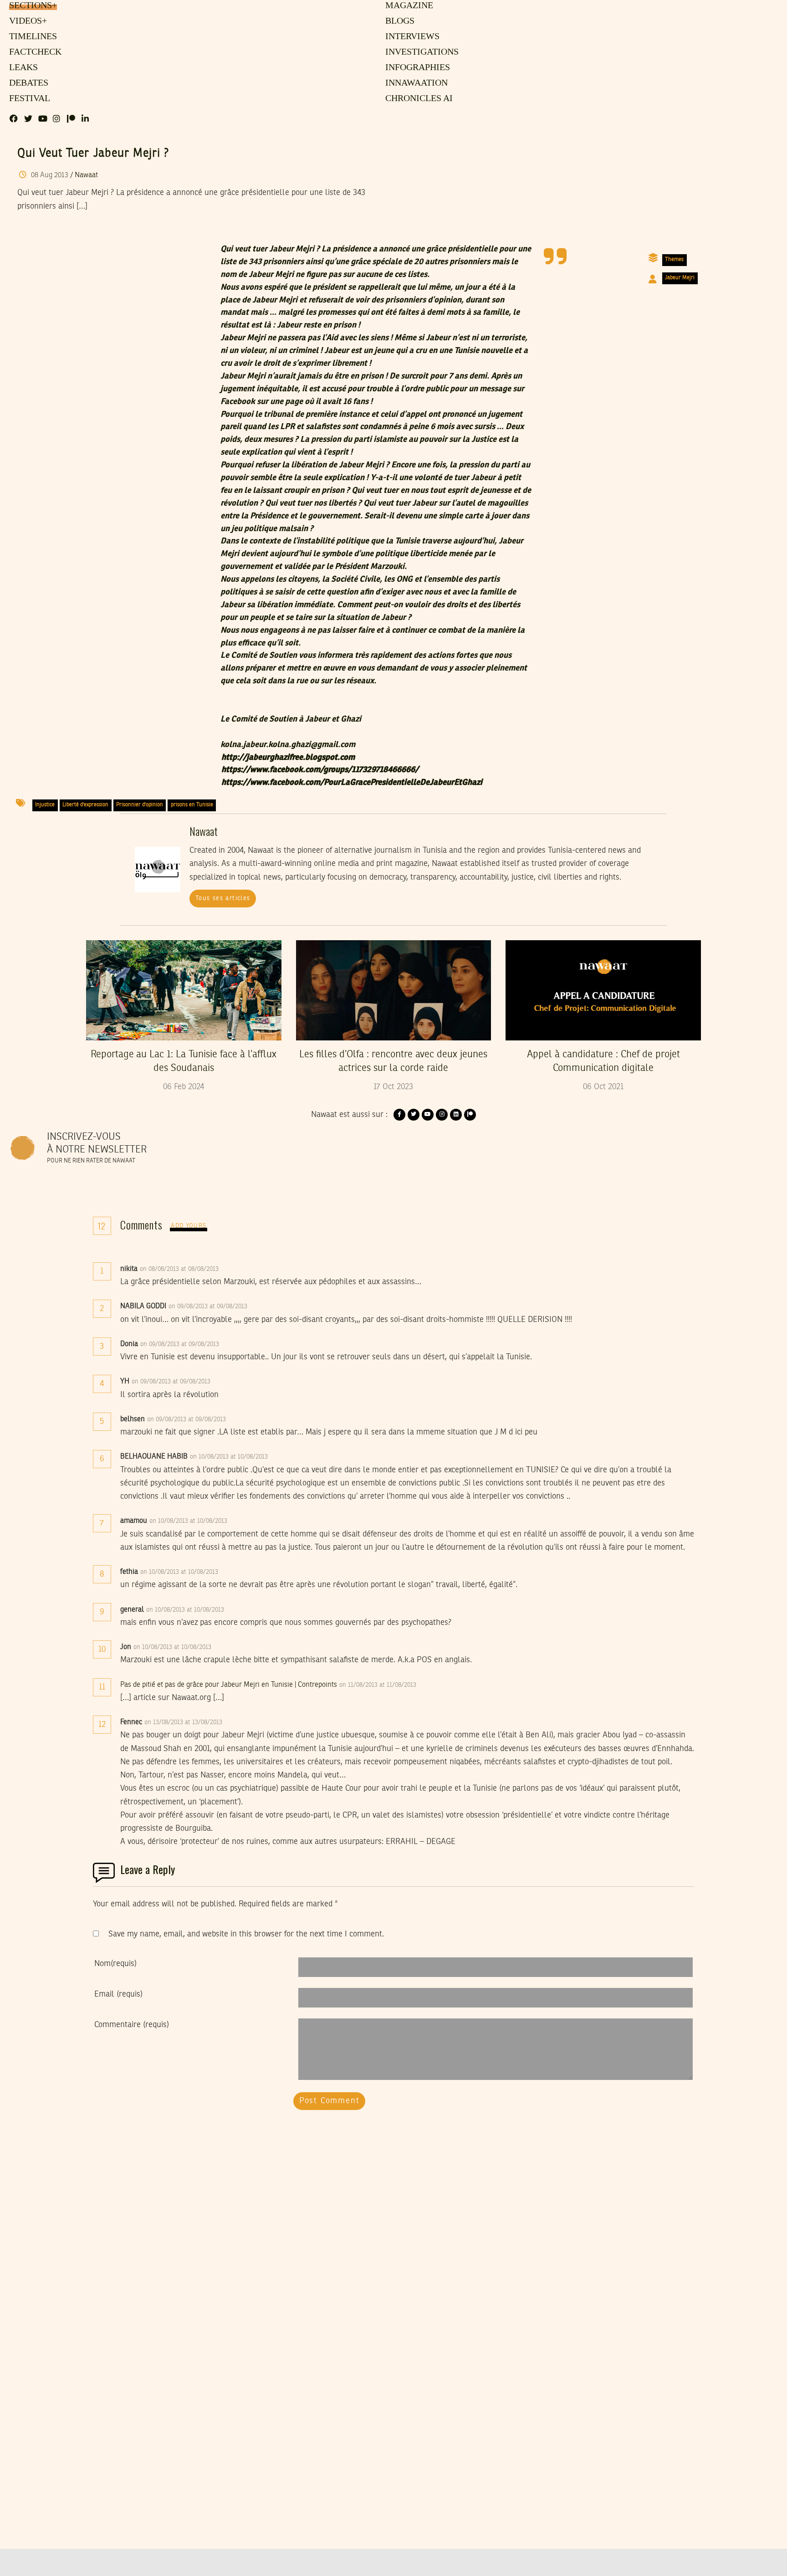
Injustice (45, 805)
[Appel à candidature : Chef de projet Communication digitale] (603, 990)
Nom (115, 1964)
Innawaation (415, 83)
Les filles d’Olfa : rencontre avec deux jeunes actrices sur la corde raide (393, 1061)
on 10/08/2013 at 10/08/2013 (230, 1457)
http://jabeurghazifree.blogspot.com (288, 758)
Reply (241, 1269)
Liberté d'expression (85, 805)
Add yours (189, 1226)
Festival (28, 99)
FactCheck (33, 52)
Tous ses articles (223, 898)
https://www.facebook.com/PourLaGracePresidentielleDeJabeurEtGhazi (352, 783)
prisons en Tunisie (192, 805)
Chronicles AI (418, 99)
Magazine (408, 6)
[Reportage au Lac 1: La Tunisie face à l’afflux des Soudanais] (184, 990)
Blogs (399, 21)
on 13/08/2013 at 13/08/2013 (184, 1722)
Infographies (417, 68)
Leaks (22, 68)
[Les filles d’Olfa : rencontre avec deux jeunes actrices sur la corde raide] (394, 990)
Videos (27, 21)
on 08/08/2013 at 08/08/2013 (180, 1269)
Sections (32, 6)
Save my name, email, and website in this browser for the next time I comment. (246, 1934)
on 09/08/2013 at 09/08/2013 (209, 1306)
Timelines (31, 37)
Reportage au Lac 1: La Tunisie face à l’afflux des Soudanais (184, 1061)
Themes (674, 260)
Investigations (420, 52)
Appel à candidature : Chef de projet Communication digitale (603, 1061)
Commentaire (132, 2025)
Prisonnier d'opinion (140, 805)
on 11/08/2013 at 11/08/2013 (379, 1685)
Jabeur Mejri (680, 278)
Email (118, 1994)
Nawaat (86, 175)
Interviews (412, 37)
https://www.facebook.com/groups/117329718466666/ (320, 770)
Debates (27, 83)
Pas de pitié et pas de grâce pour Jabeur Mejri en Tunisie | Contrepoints (229, 1685)
